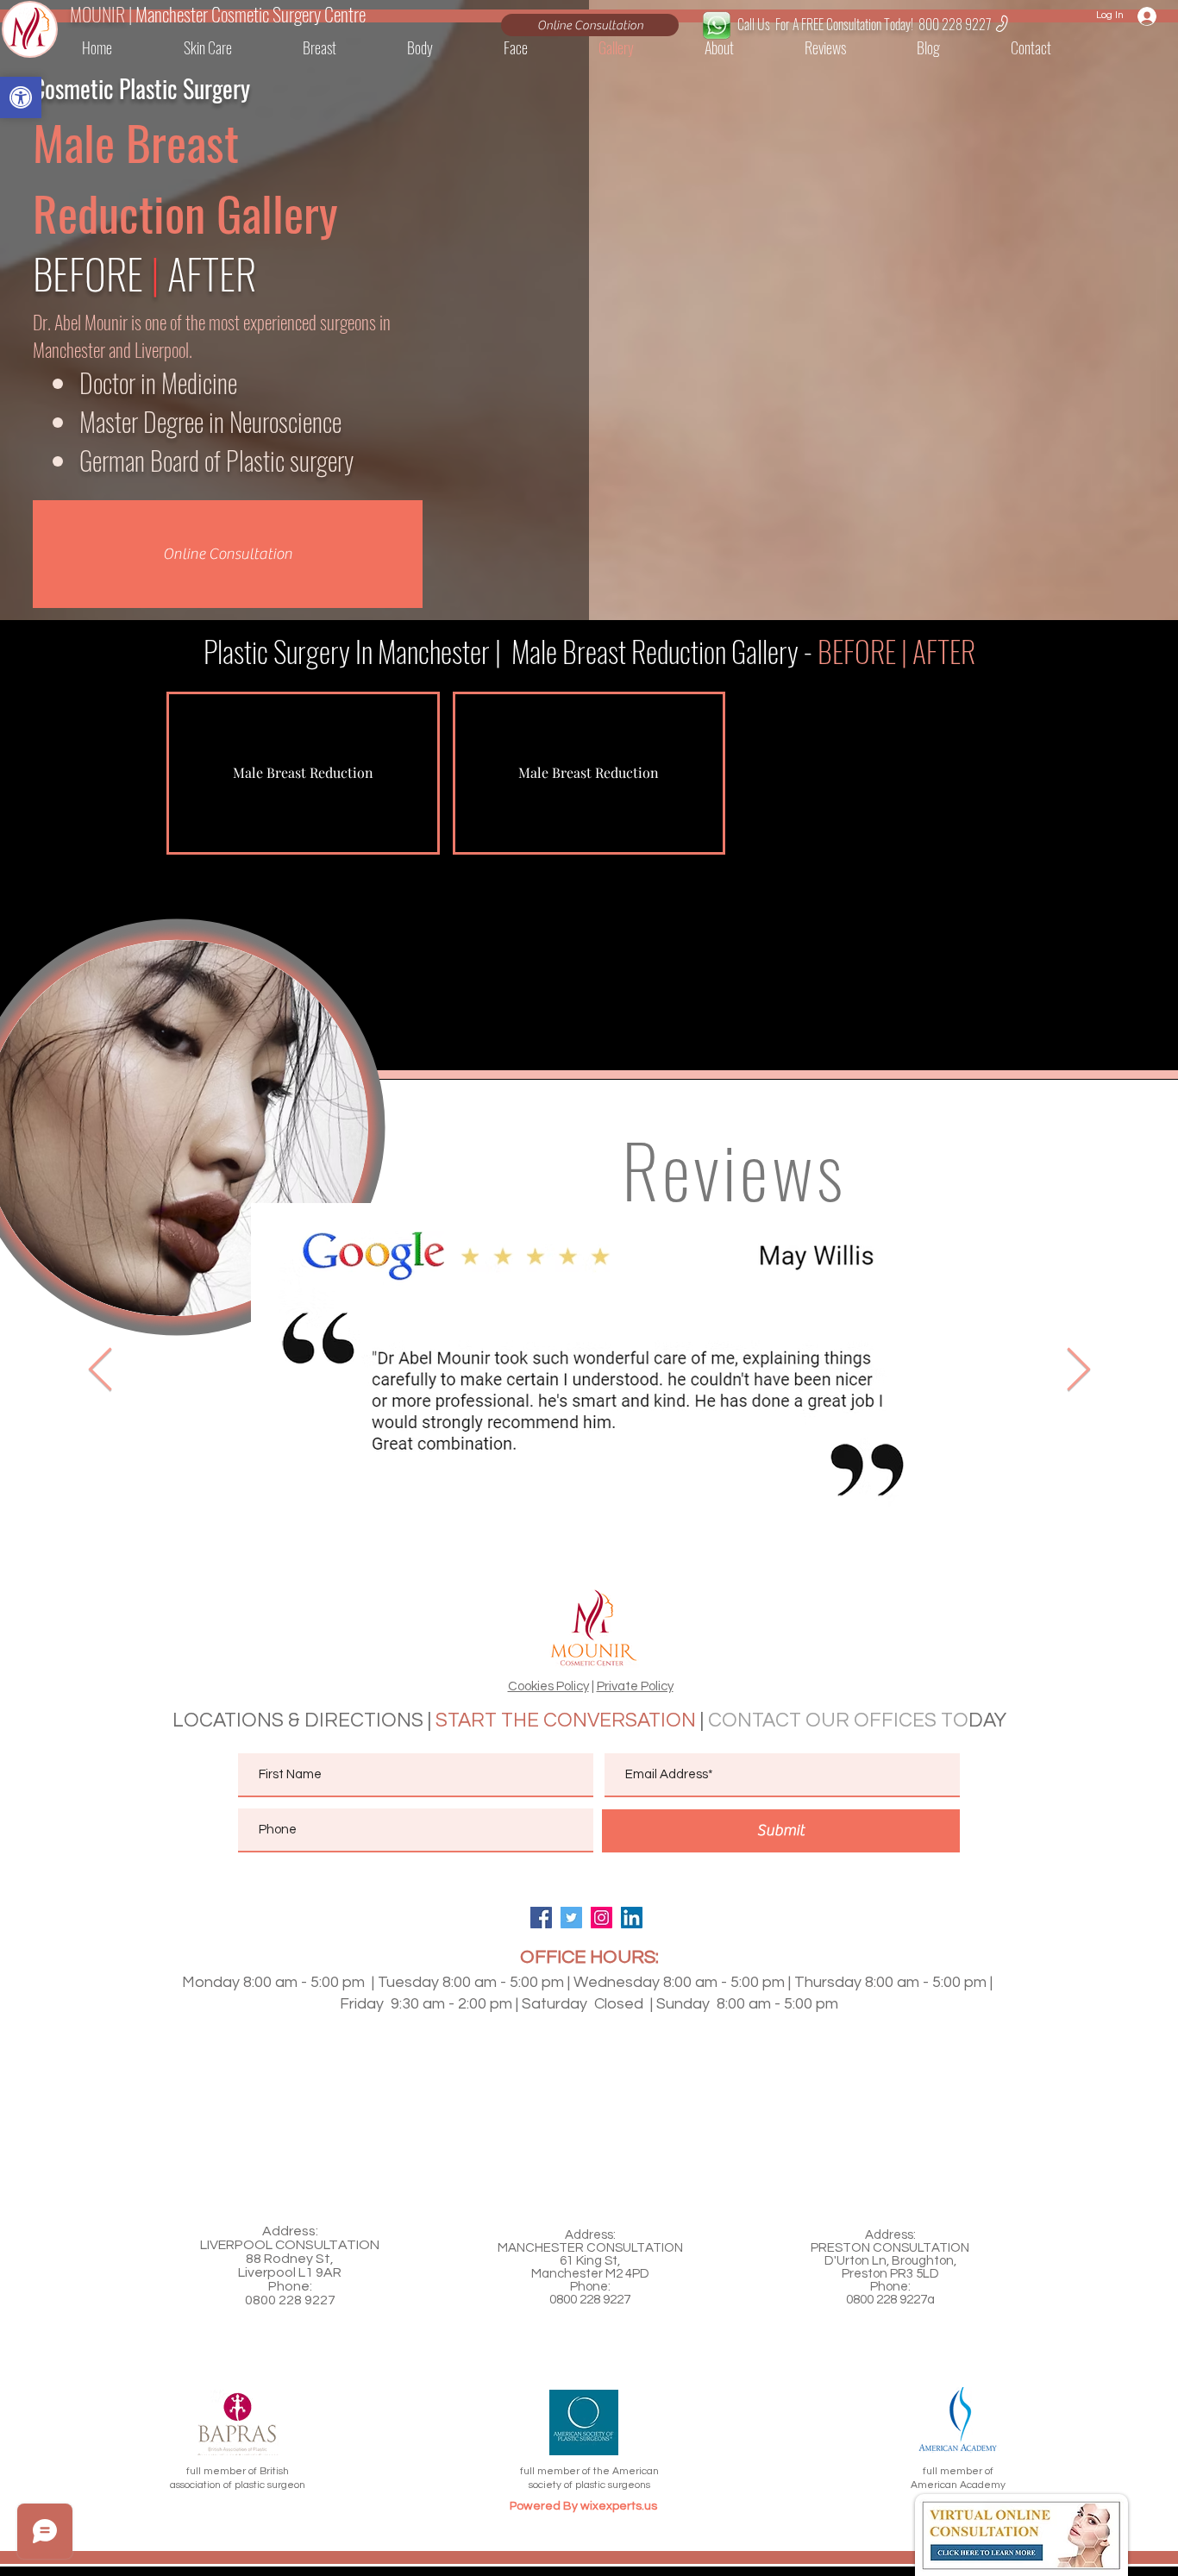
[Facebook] (541, 1918)
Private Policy (635, 1686)
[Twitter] (571, 1918)
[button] (1053, 47)
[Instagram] (602, 1918)
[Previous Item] (100, 1370)
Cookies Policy (548, 1686)
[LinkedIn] (632, 1918)
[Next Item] (1078, 1370)
